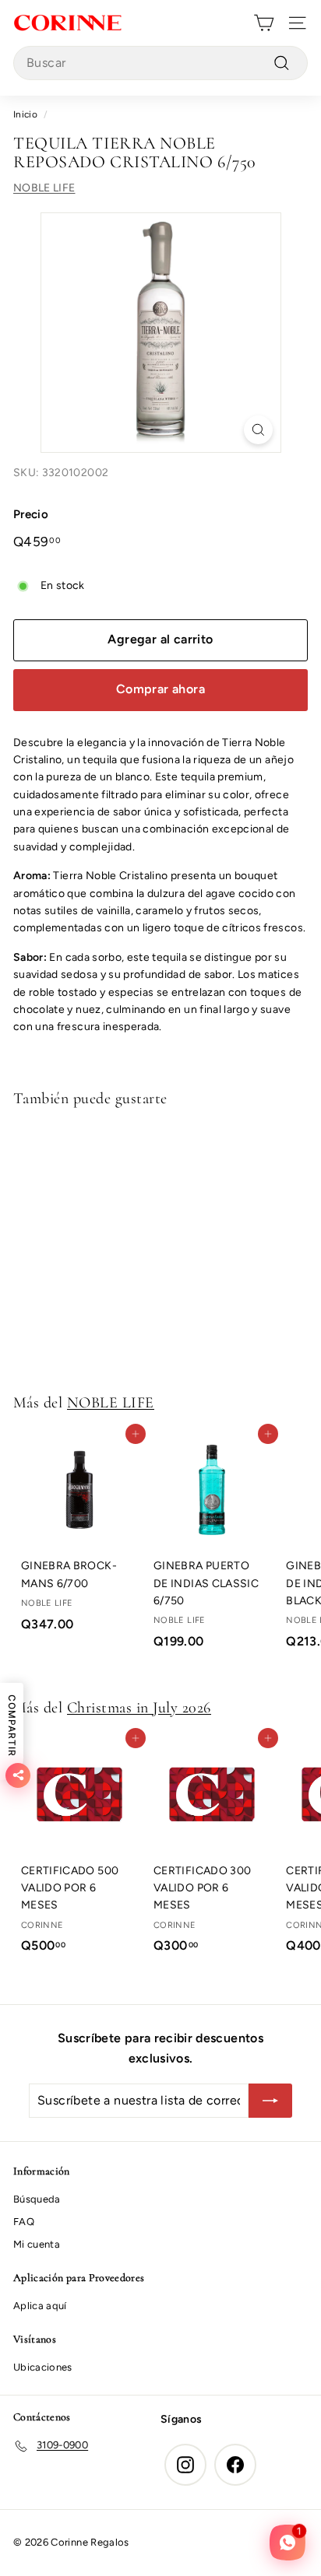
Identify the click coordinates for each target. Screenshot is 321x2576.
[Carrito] (264, 23)
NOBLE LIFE (44, 188)
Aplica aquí (40, 2306)
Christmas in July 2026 (139, 1708)
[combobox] (160, 63)
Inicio (25, 114)
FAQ (24, 2222)
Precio (31, 514)
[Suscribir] (270, 2101)
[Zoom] (258, 430)
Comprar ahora (160, 689)
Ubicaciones (43, 2367)
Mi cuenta (37, 2244)
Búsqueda (37, 2199)
